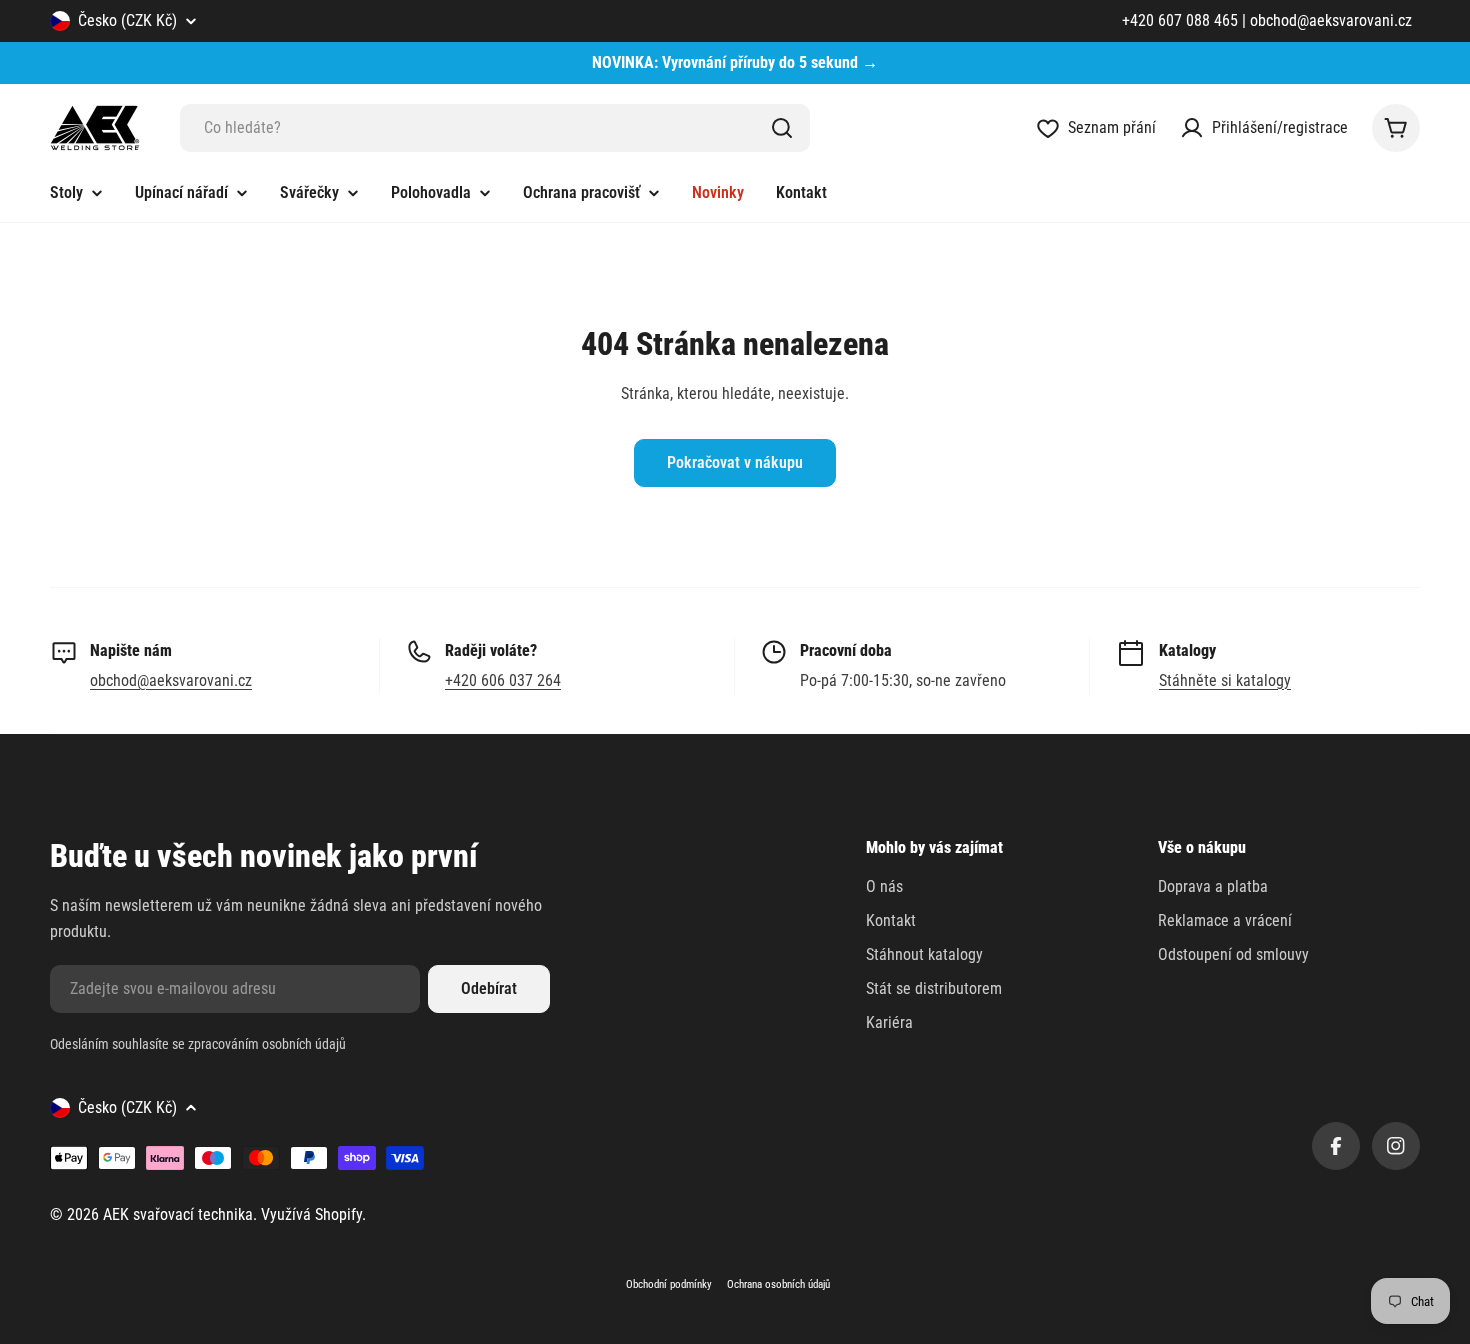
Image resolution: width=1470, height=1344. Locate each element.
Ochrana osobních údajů (778, 1284)
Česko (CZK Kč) (127, 20)
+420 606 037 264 (503, 680)
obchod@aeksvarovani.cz (171, 680)
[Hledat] (782, 128)
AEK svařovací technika (178, 1214)
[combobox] (495, 128)
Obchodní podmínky (669, 1284)
